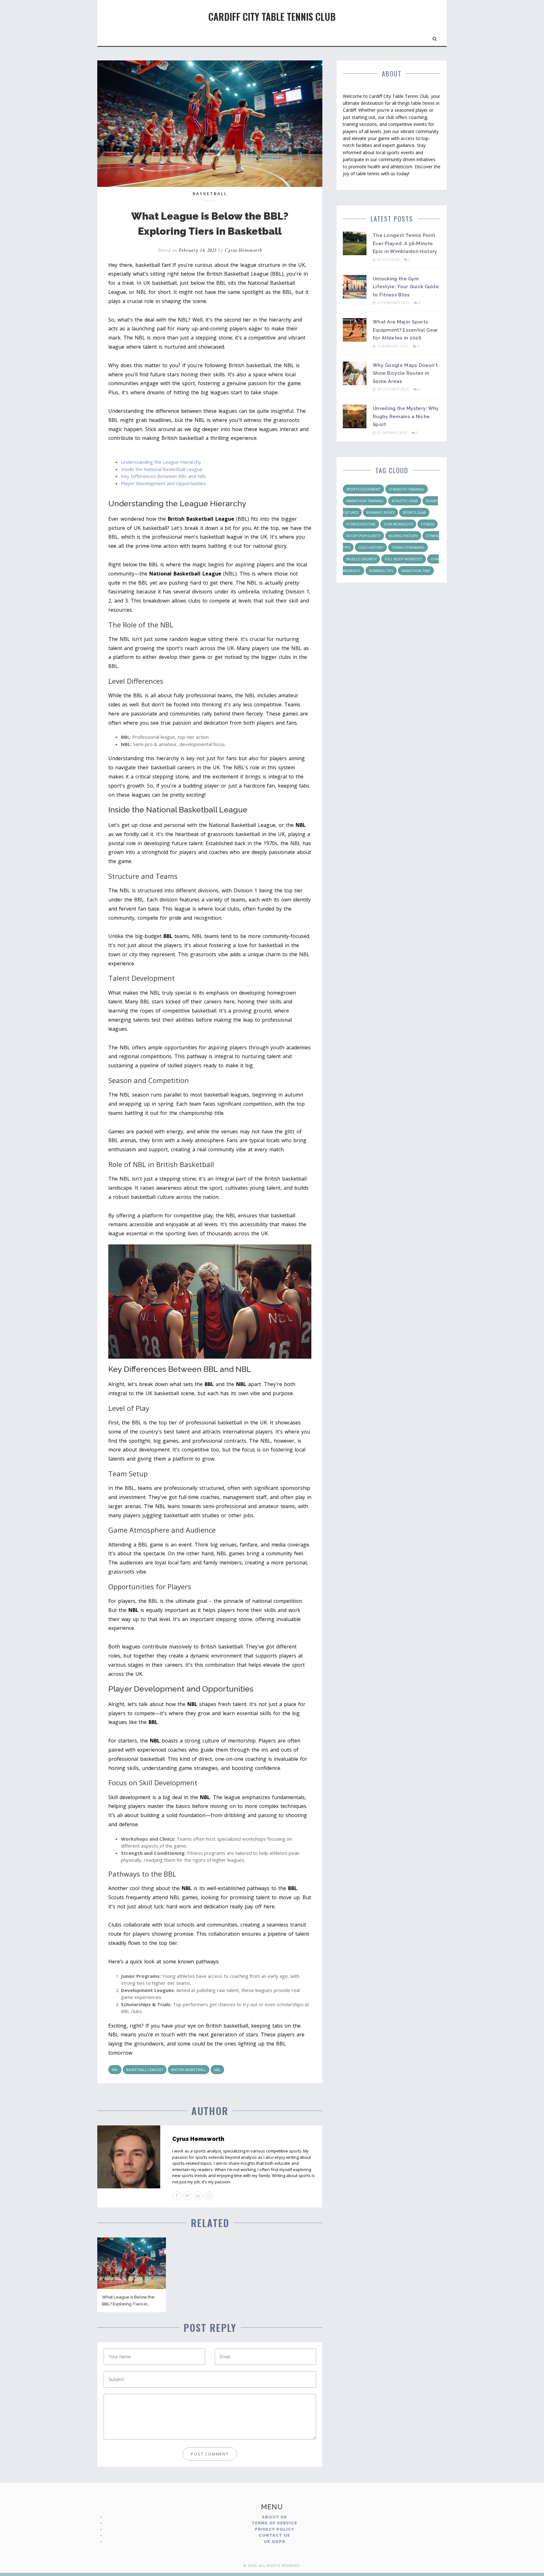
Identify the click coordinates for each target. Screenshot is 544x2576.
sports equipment (363, 489)
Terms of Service (274, 2523)
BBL (115, 2070)
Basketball (210, 194)
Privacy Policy (275, 2529)
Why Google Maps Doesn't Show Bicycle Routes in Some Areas (405, 373)
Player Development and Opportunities (164, 483)
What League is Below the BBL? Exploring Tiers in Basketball (128, 2304)
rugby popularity (363, 536)
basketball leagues (145, 2070)
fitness (428, 524)
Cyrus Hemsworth (243, 250)
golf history (371, 547)
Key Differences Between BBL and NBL (164, 476)
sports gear (414, 512)
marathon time (416, 571)
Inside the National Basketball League (162, 469)
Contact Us (274, 2535)
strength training (407, 489)
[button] (435, 37)
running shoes (380, 512)
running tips (381, 571)
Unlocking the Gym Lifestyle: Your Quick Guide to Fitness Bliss (406, 287)
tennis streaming (408, 547)
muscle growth (361, 559)
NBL (217, 2070)
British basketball (189, 2070)
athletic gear (405, 501)
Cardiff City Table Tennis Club (272, 17)
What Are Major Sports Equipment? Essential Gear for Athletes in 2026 (405, 330)
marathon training (365, 501)
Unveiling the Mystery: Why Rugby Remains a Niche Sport (406, 416)
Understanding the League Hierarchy (161, 462)
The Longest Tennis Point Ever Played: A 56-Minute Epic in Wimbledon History (405, 243)
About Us (275, 2517)
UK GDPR (275, 2542)
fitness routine (361, 524)
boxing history (403, 536)
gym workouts (398, 524)
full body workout (404, 559)
